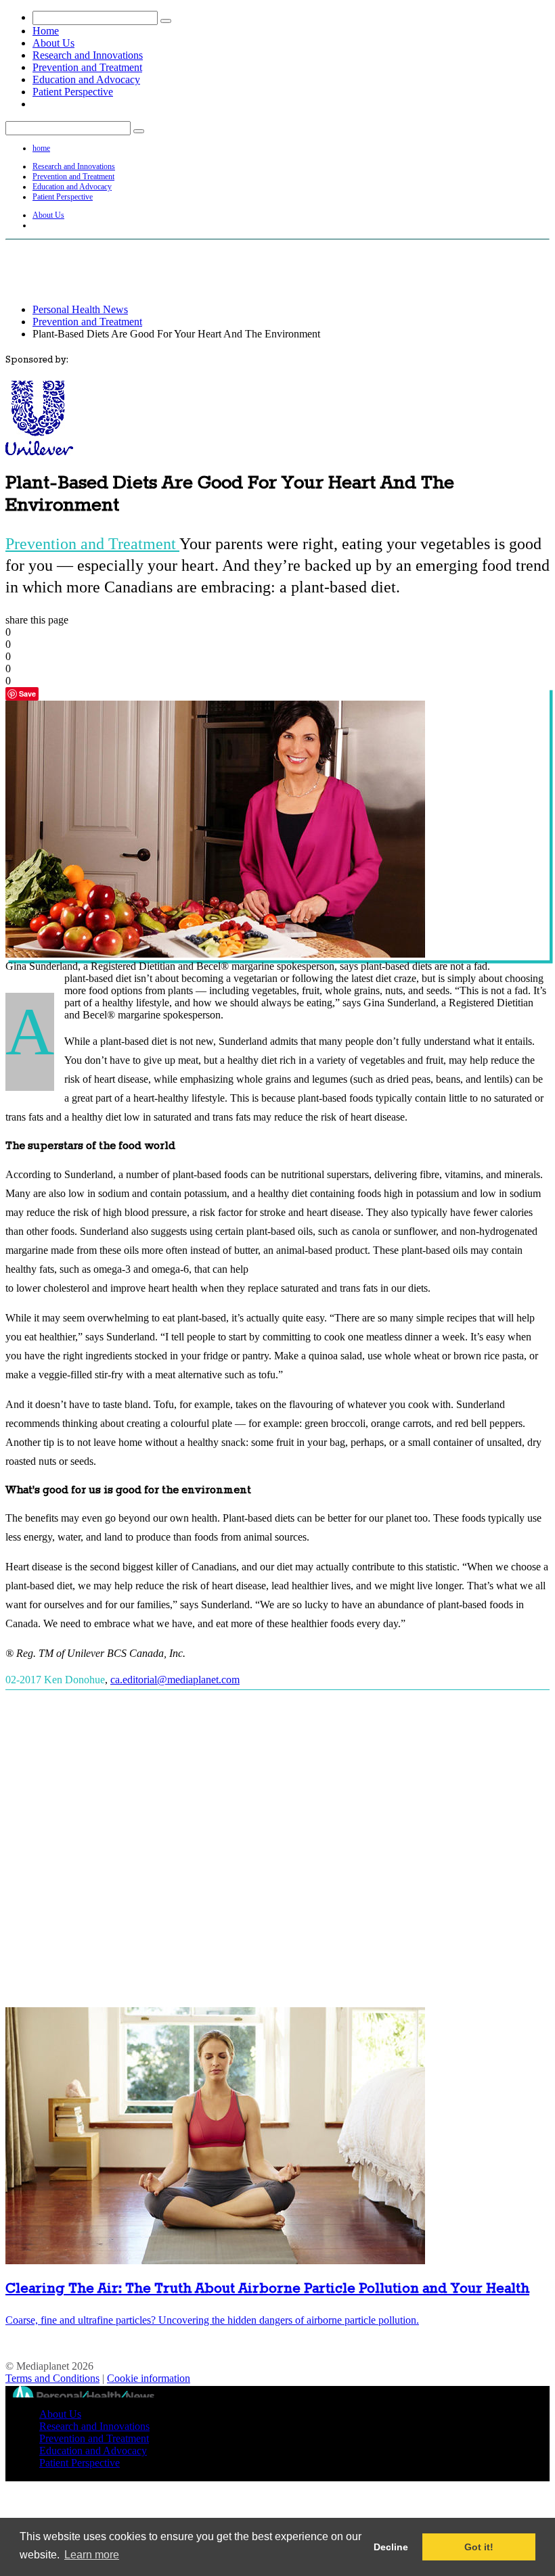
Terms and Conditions (52, 2378)
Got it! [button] (479, 2547)
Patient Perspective (73, 92)
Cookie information (149, 2378)
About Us (53, 43)
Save (27, 694)
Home (46, 31)
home (41, 148)
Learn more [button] (92, 2555)
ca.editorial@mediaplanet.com (175, 1680)
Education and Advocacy (86, 79)
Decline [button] (391, 2547)
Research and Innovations (88, 55)
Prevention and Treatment (87, 67)
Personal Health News (80, 309)
